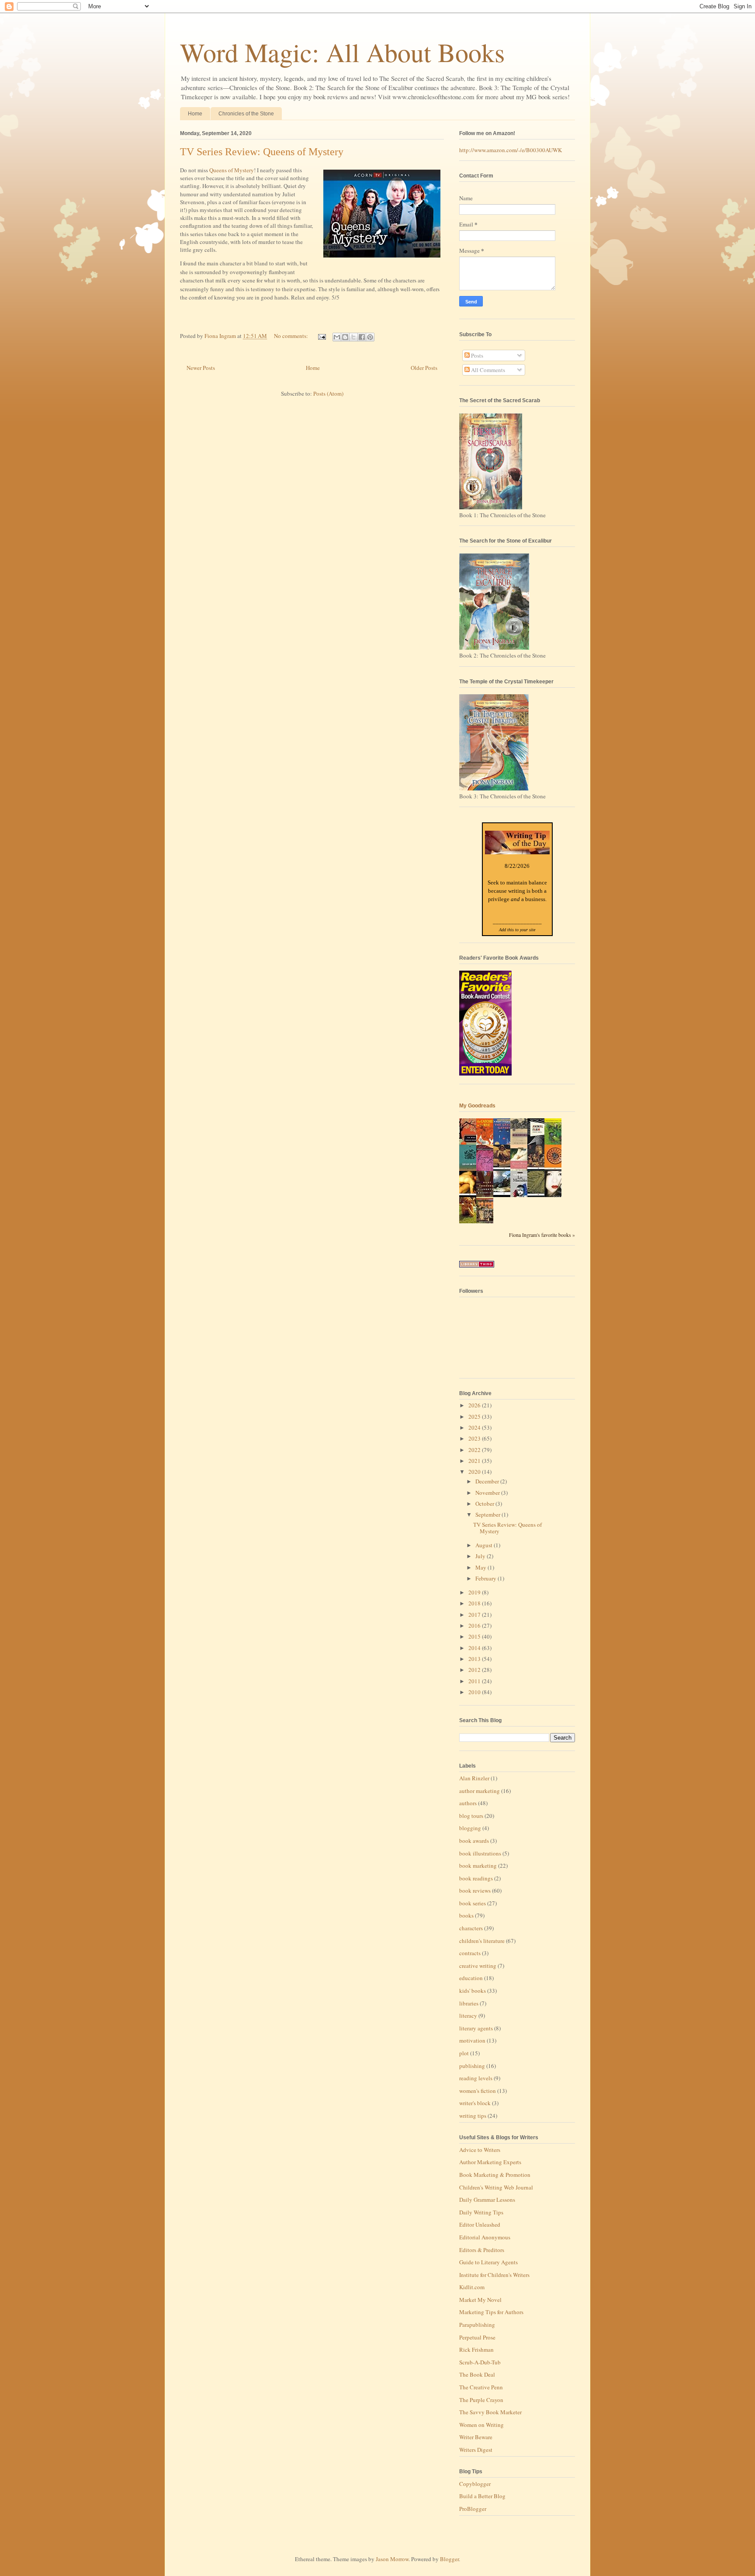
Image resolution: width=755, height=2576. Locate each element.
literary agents (476, 2028)
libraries (469, 2003)
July (481, 1556)
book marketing (478, 1866)
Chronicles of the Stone (246, 114)
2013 (475, 1659)
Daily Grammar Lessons (487, 2200)
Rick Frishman (476, 2350)
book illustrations (480, 1853)
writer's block (475, 2103)
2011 (475, 1681)
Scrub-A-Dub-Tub (480, 2362)
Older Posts (424, 368)
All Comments (487, 370)
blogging (470, 1828)
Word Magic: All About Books (342, 52)
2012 (475, 1670)
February (487, 1578)
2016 (475, 1626)
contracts (470, 1953)
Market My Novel (480, 2300)
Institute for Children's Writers (494, 2275)
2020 (475, 1472)
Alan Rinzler (474, 1778)
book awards (474, 1841)
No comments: (292, 336)
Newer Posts (201, 368)
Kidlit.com (472, 2287)
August (485, 1545)
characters (471, 1928)
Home (195, 114)
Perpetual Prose (477, 2337)
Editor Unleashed (480, 2224)
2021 (475, 1461)
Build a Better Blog (482, 2496)
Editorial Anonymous (485, 2237)
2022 (475, 1450)
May (481, 1567)
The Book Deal (477, 2374)
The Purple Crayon (481, 2400)
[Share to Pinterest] (370, 337)
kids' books (473, 1991)
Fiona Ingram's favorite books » (542, 1235)
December (488, 1481)
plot (464, 2053)
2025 (475, 1417)
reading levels (476, 2078)
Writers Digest (476, 2450)
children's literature (482, 1941)
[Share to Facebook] (362, 337)
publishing (472, 2066)
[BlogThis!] (345, 337)
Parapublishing (477, 2325)
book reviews (475, 1890)
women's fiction (478, 2091)
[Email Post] (321, 336)
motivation (472, 2040)
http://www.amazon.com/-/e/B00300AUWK (511, 150)
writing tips (473, 2116)
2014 (475, 1648)
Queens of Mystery (232, 170)
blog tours (471, 1816)
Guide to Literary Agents (488, 2262)
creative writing (478, 1966)
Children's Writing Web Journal (496, 2187)
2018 (475, 1603)
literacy (468, 2016)
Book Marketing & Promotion (495, 2175)
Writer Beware (476, 2437)
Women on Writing (481, 2425)
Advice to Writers (480, 2150)
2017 (475, 1615)
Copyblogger (475, 2484)
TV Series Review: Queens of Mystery (262, 152)
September (488, 1514)
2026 (475, 1405)
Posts (476, 355)
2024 (475, 1427)
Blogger (449, 2559)
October (485, 1504)
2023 (475, 1438)
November (488, 1493)
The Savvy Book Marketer (490, 2412)
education (471, 1978)
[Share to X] (353, 337)
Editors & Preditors (482, 2250)
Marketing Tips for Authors (491, 2312)
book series (473, 1903)
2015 (475, 1636)
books (466, 1915)
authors (468, 1803)
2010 (475, 1692)
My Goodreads (477, 1106)
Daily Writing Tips (481, 2212)
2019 (475, 1592)
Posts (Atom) (328, 393)
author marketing (480, 1791)
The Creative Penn (481, 2387)
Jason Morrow (392, 2559)
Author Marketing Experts (490, 2162)
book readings (476, 1878)
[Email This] (337, 337)
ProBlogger (473, 2509)
